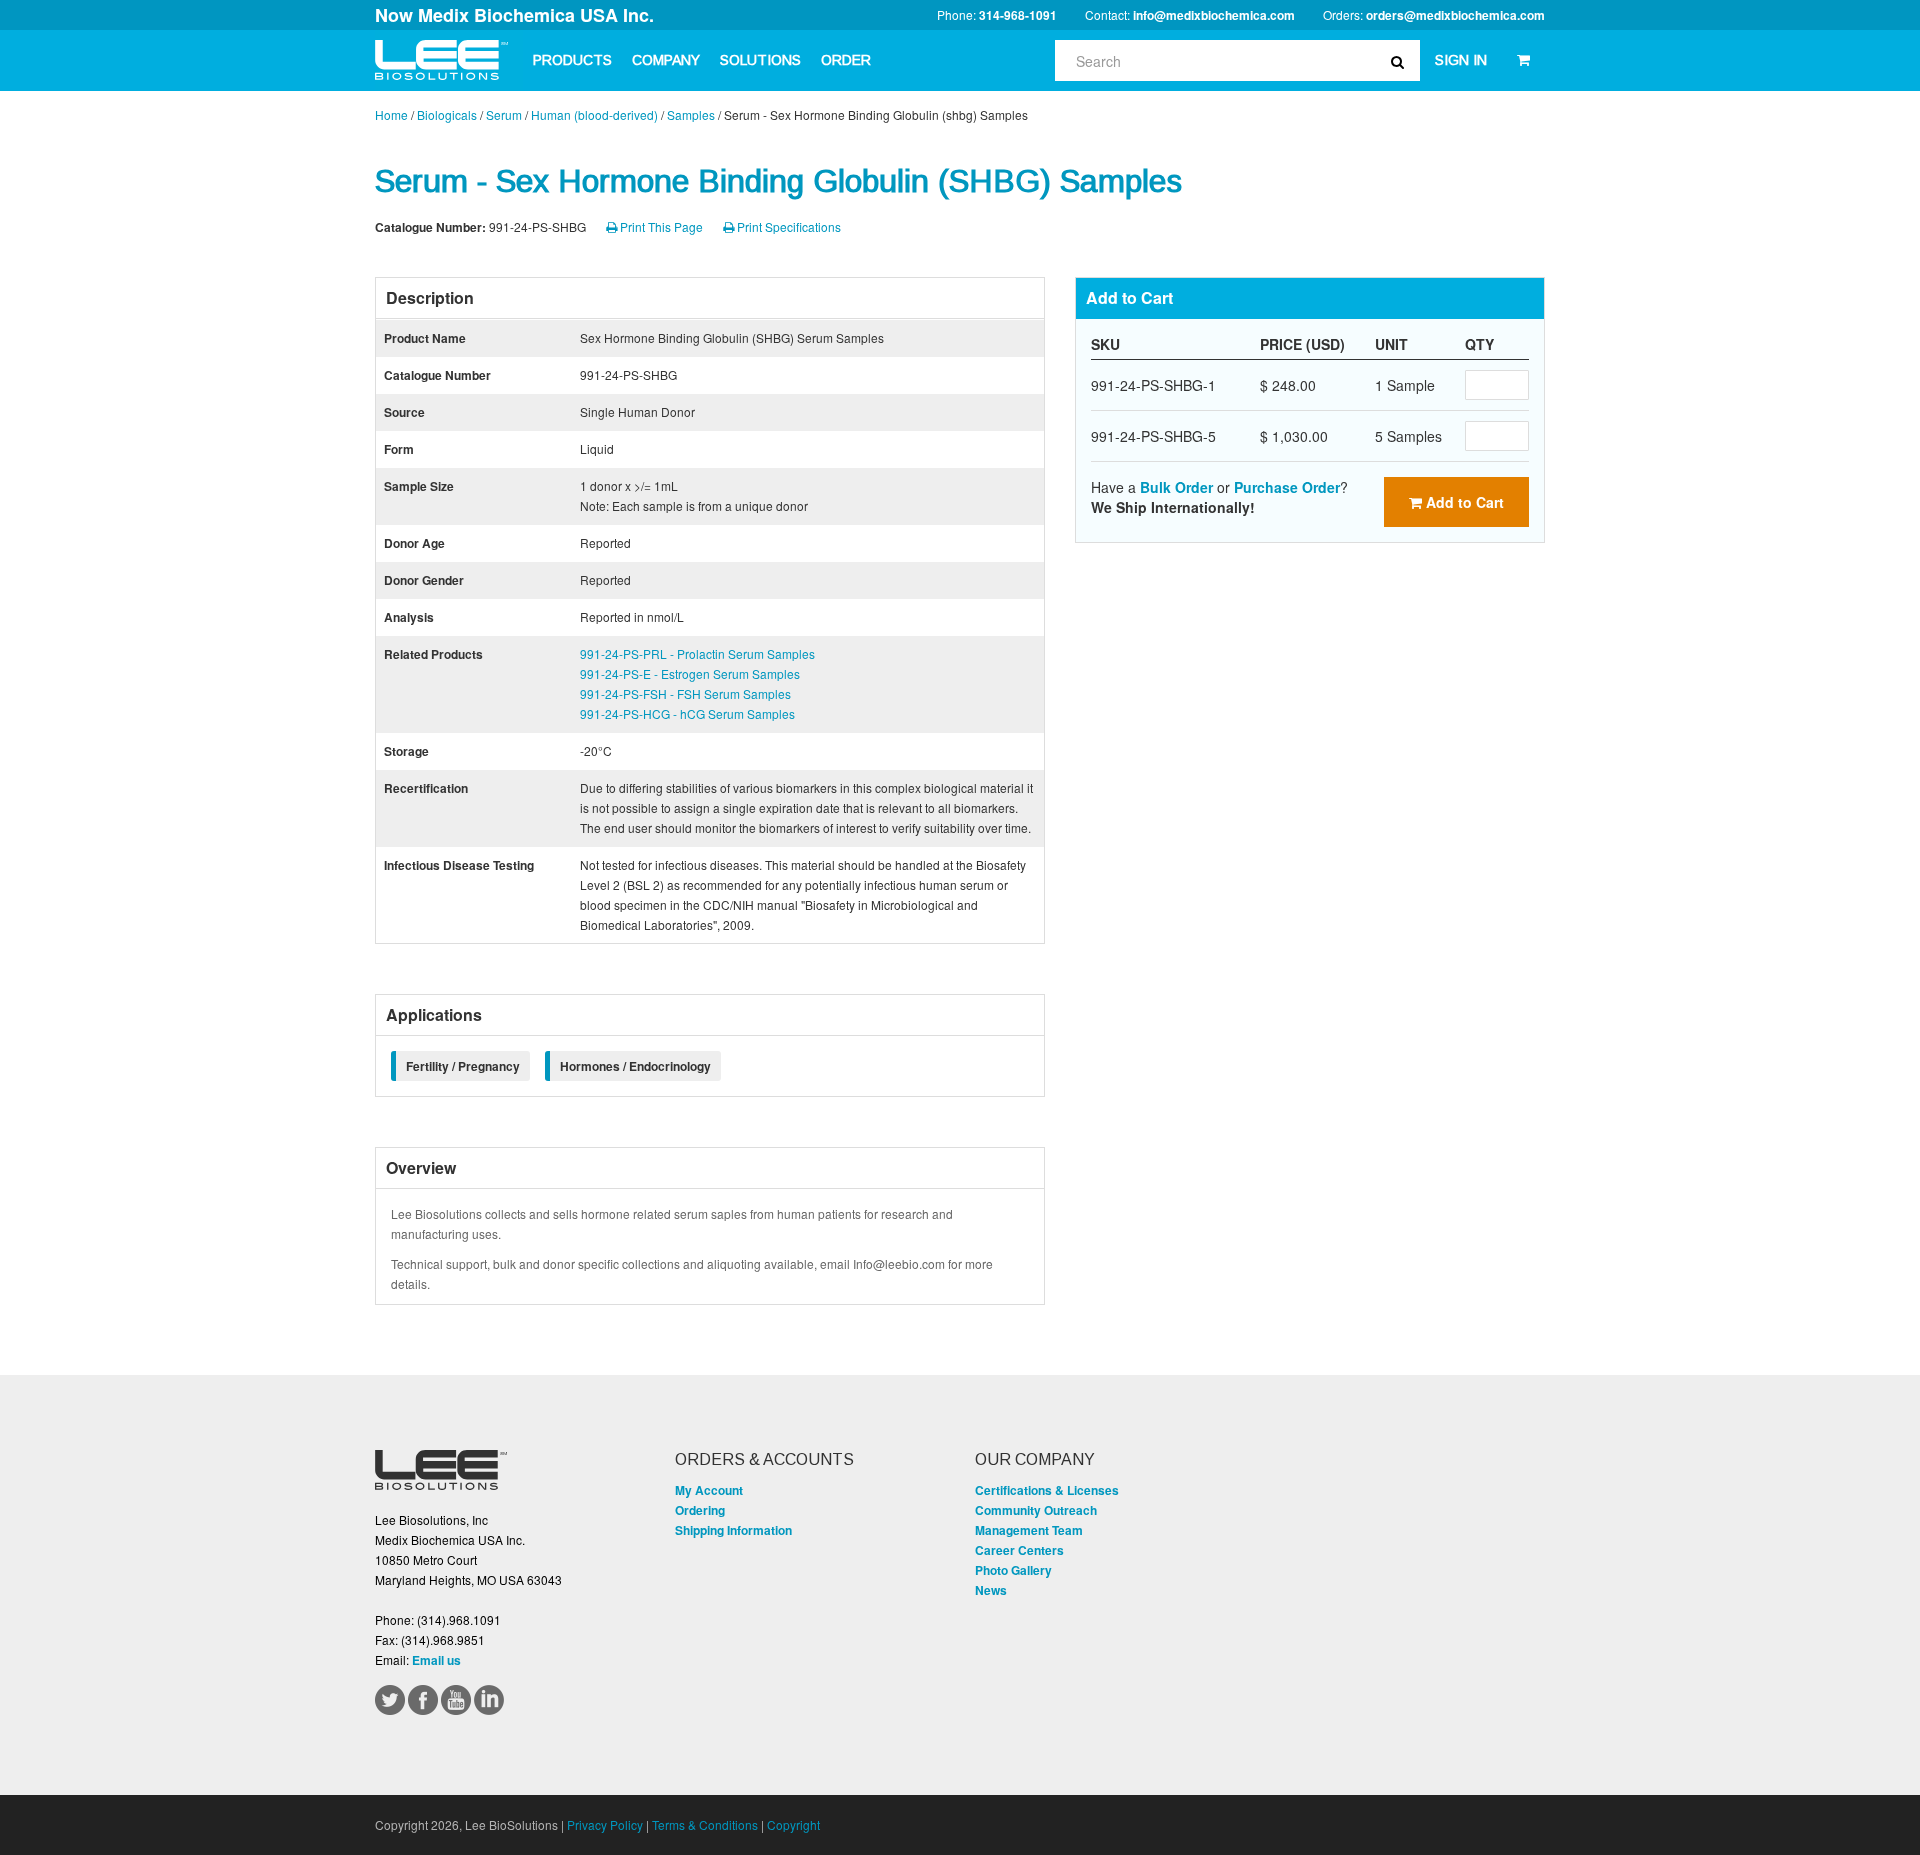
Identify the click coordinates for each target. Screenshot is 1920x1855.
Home (391, 114)
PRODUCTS (572, 60)
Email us (436, 1660)
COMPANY (666, 60)
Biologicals (447, 114)
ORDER (846, 60)
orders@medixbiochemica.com (1455, 15)
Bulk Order (1176, 487)
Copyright (793, 1824)
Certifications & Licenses (1047, 1490)
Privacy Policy (605, 1824)
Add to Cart (1463, 502)
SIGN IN (1461, 60)
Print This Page (660, 226)
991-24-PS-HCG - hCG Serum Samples (687, 713)
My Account (709, 1490)
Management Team (1029, 1530)
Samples (691, 114)
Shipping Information (733, 1530)
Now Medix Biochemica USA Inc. (514, 15)
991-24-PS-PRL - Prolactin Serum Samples (697, 653)
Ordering (700, 1510)
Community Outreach (1036, 1510)
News (991, 1590)
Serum (504, 114)
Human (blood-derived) (594, 114)
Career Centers (1019, 1550)
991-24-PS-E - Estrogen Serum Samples (690, 673)
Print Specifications (787, 226)
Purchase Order (1287, 487)
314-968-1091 (1018, 15)
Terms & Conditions (705, 1824)
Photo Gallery (1013, 1570)
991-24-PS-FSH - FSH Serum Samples (685, 693)
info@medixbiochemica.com (1214, 15)
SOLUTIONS (760, 60)
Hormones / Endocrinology (635, 1066)
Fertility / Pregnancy (463, 1066)
